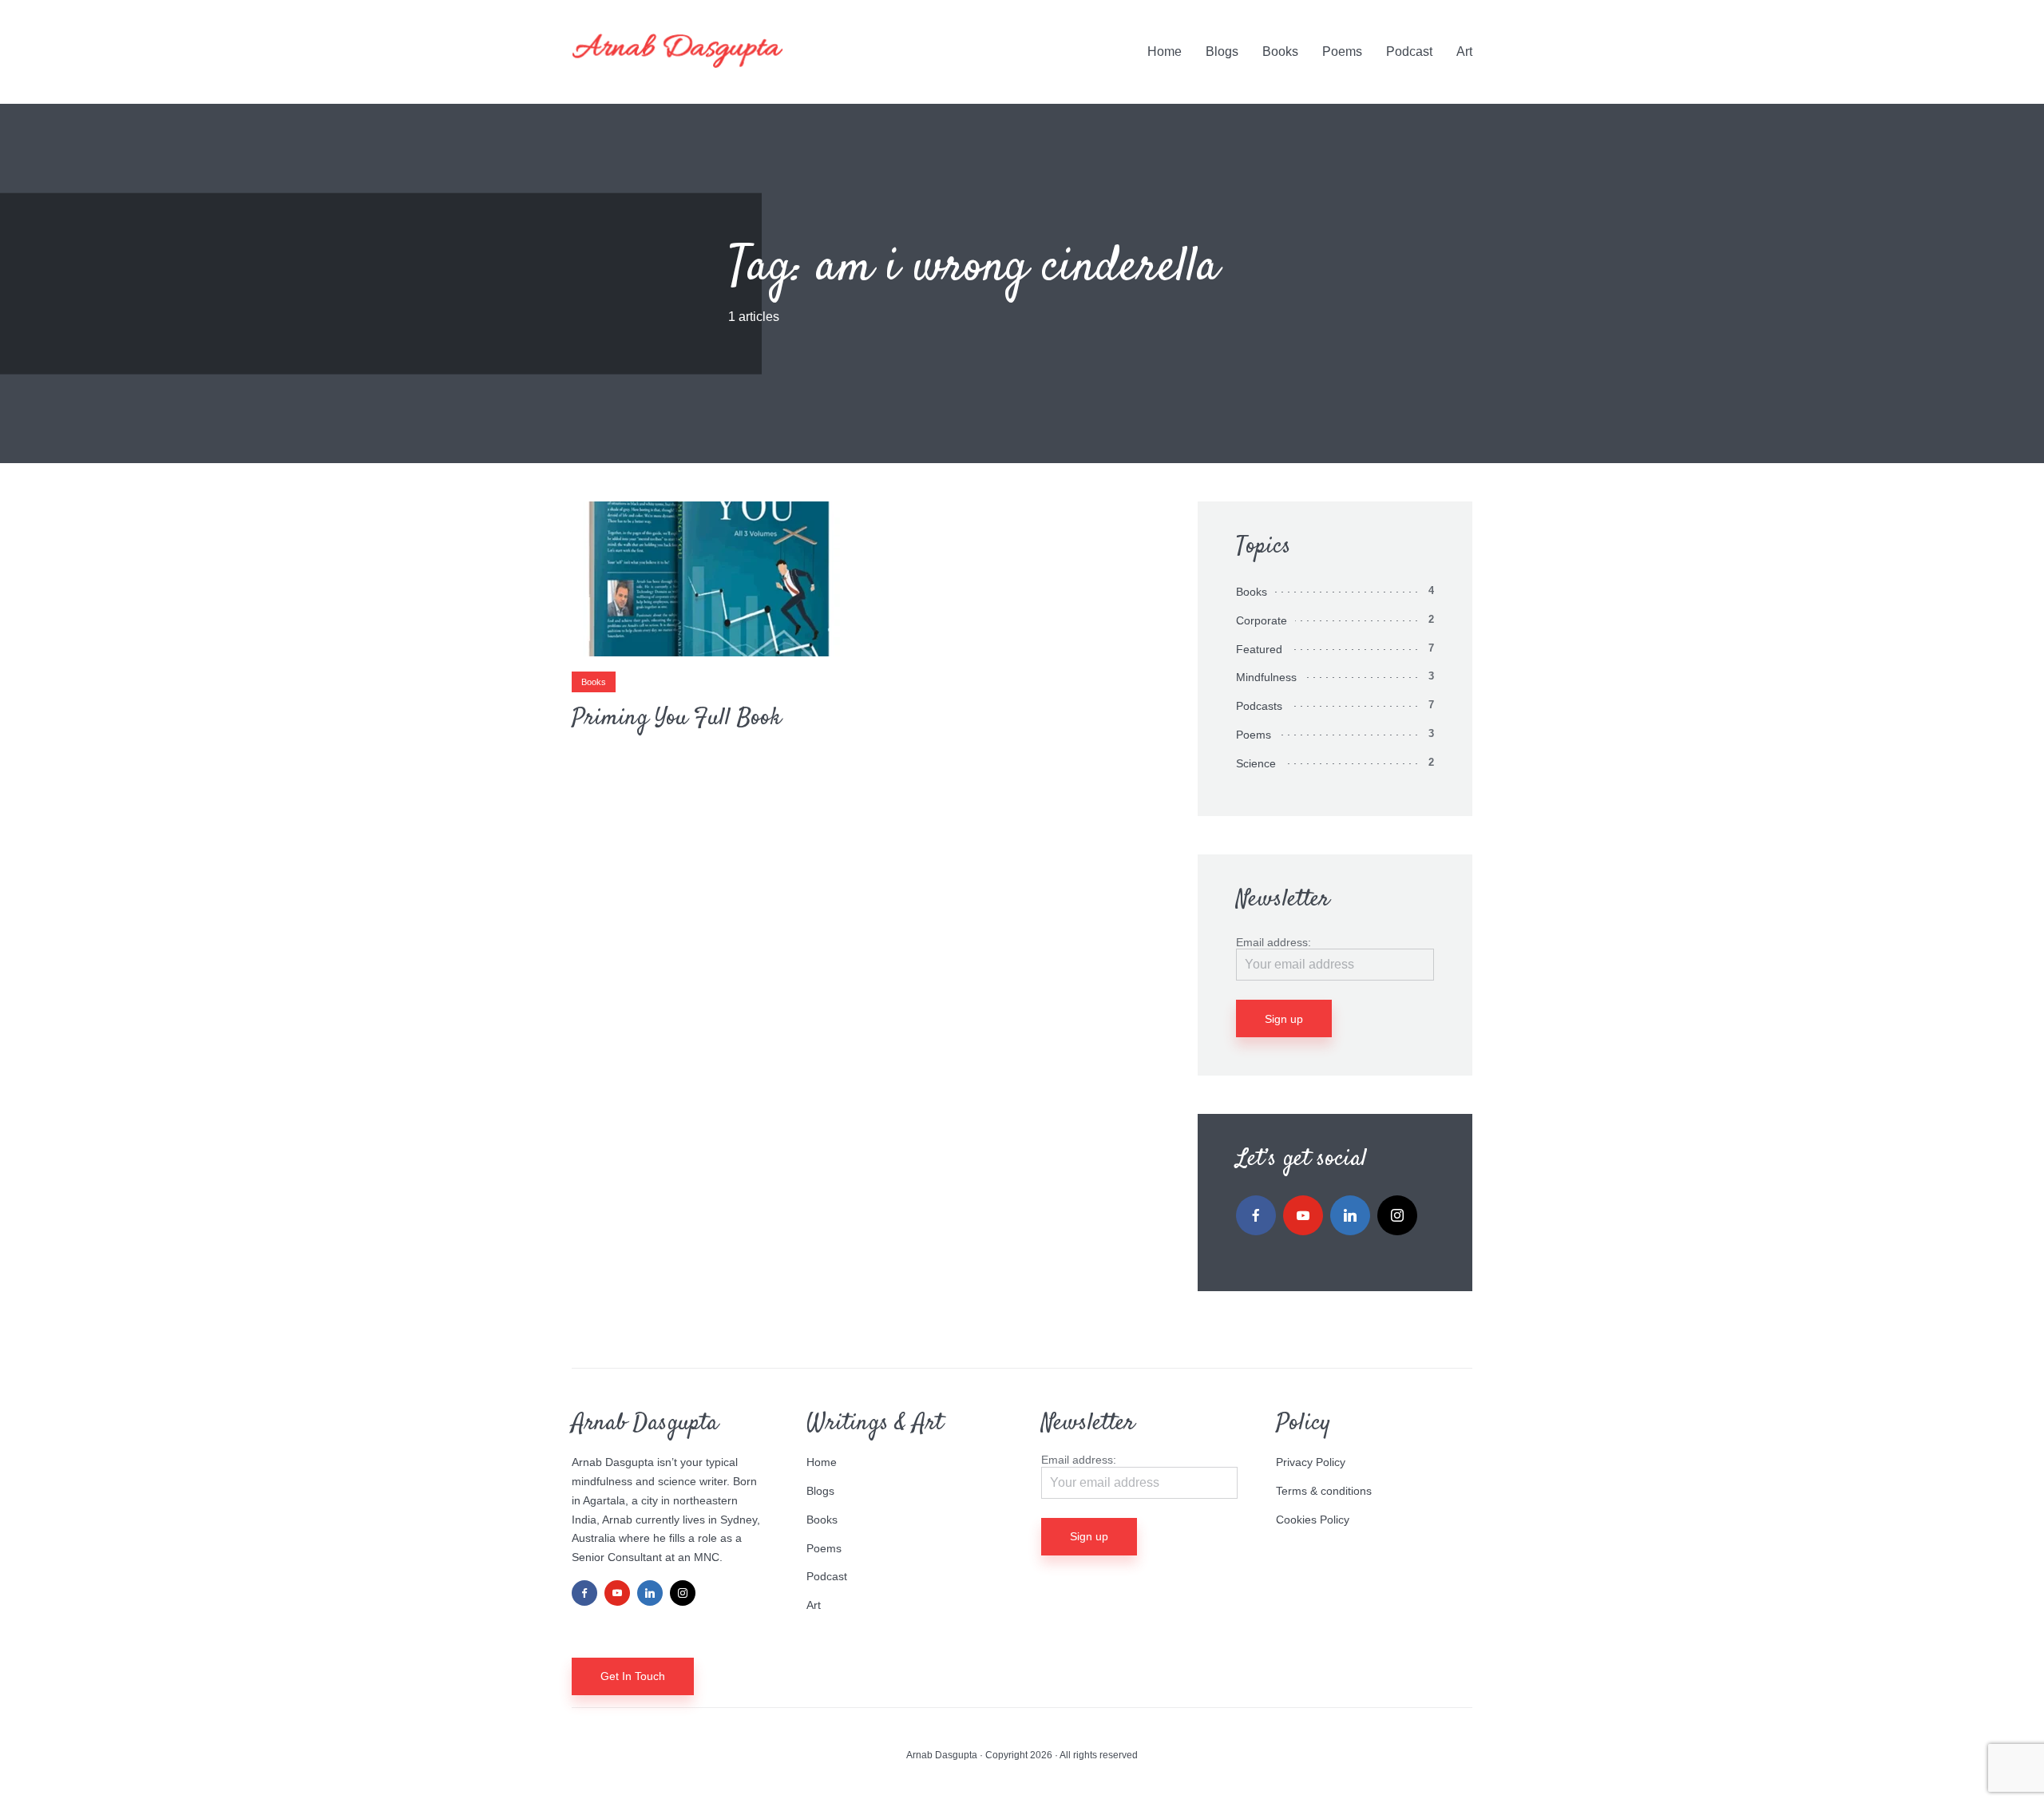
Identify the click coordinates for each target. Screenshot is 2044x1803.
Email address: (1274, 942)
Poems (1342, 52)
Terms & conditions (1324, 1491)
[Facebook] (1256, 1215)
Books (1280, 52)
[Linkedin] (1350, 1215)
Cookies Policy (1313, 1520)
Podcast (1409, 52)
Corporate (1262, 620)
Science (1256, 763)
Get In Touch (633, 1676)
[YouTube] (1303, 1215)
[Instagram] (1397, 1215)
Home (1165, 52)
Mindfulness (1266, 677)
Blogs (1222, 52)
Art (1464, 52)
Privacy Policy (1311, 1462)
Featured (1259, 649)
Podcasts (1259, 706)
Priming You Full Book (676, 719)
